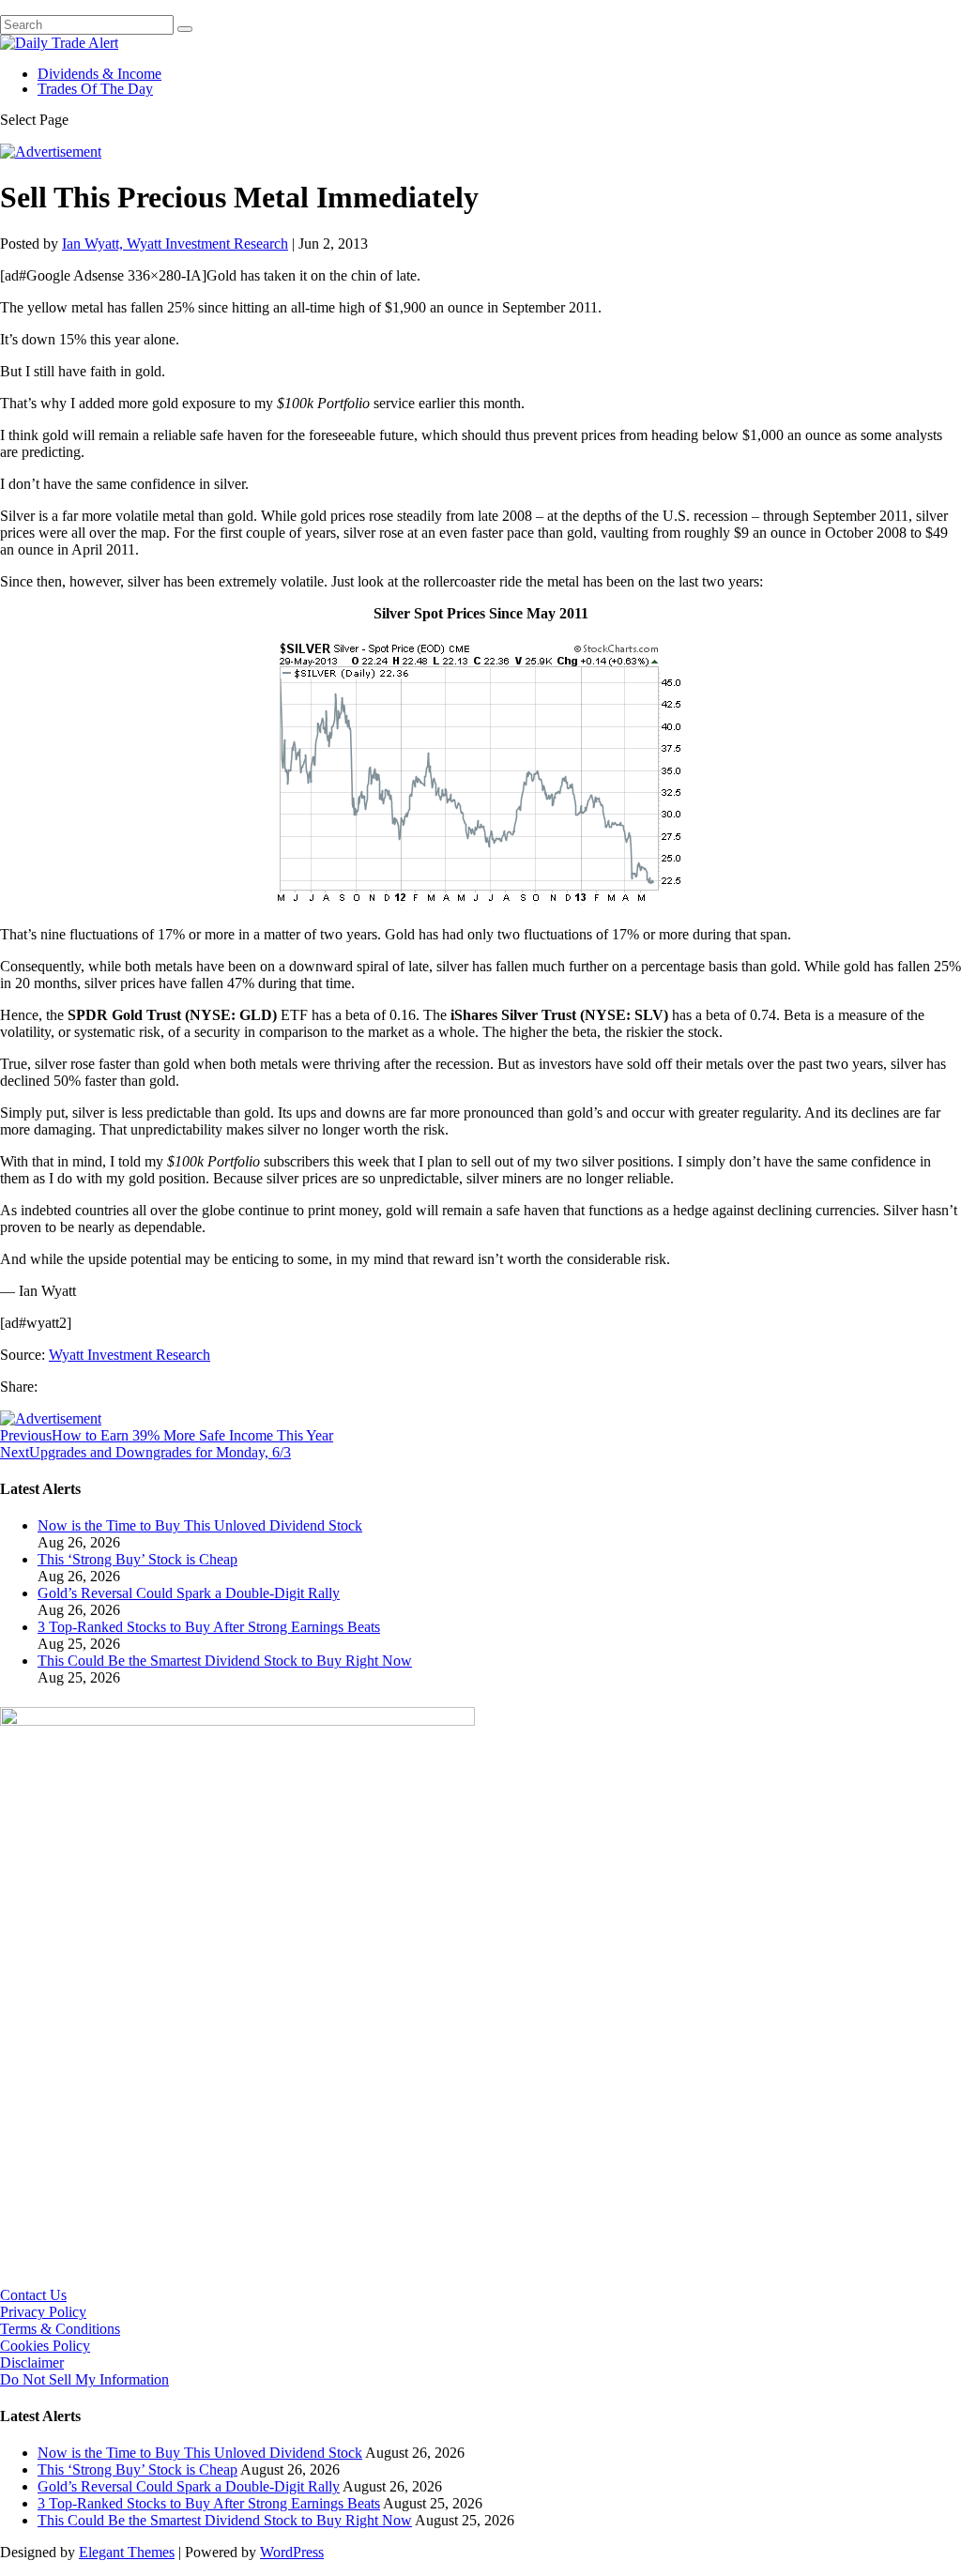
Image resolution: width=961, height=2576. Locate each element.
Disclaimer (32, 2363)
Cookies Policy (45, 2346)
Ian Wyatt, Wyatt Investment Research (175, 244)
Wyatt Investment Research (130, 1355)
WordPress (292, 2552)
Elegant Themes (127, 2552)
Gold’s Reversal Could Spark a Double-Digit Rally (189, 1593)
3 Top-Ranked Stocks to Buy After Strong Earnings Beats (209, 1627)
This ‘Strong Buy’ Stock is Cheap (137, 1559)
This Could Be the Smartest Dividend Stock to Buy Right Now (225, 1661)
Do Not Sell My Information (84, 2379)
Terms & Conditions (60, 2329)
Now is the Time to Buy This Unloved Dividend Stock (200, 1525)
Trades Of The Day (95, 89)
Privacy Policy (43, 2312)
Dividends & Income (99, 74)
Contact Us (33, 2295)
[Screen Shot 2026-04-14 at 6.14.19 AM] (237, 1721)
